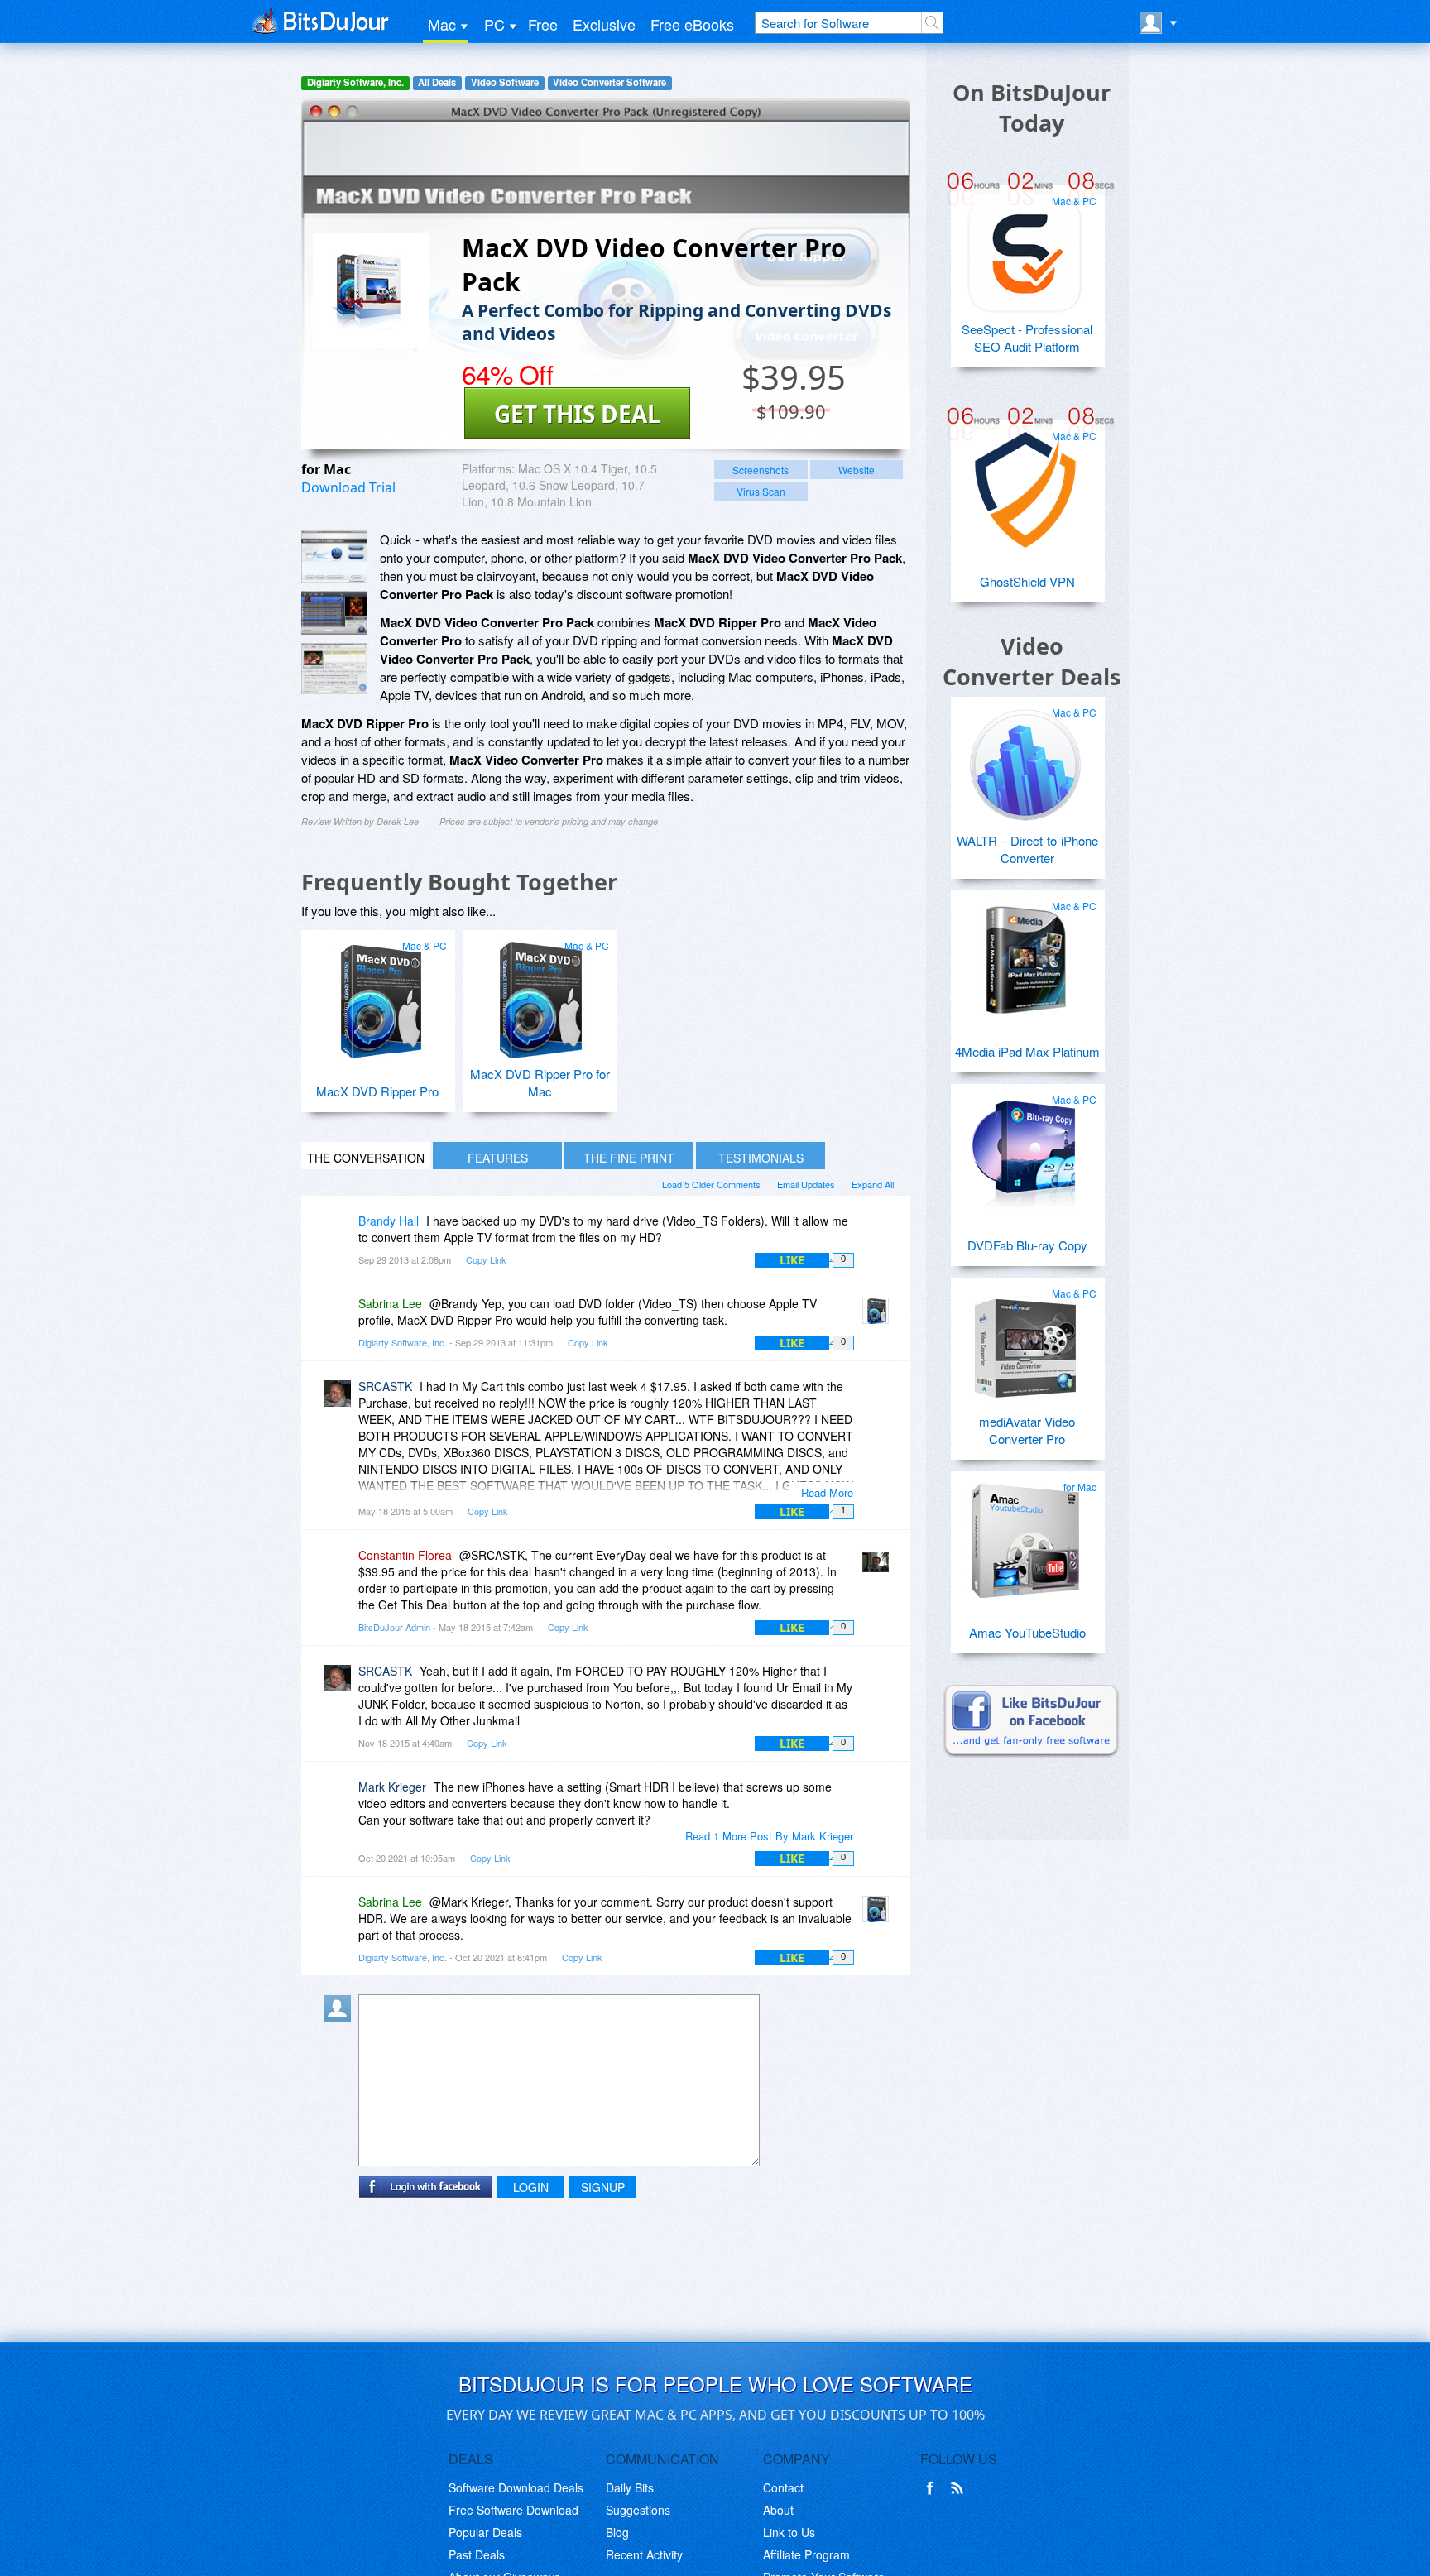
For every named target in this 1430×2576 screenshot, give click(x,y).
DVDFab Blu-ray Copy (1027, 1245)
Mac (442, 24)
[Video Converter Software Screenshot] (334, 613)
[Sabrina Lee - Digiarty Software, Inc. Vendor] (879, 1315)
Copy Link (486, 1259)
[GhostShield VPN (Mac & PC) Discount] (1025, 483)
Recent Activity (644, 2554)
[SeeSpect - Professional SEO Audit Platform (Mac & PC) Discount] (1025, 248)
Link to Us (789, 2532)
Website (857, 470)
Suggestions (638, 2510)
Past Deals (477, 2554)
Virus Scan (761, 491)
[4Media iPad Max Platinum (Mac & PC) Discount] (1025, 953)
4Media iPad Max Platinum (1027, 1051)
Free (543, 24)
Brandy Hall (389, 1221)
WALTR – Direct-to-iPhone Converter (1027, 849)
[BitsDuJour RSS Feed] (960, 2488)
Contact (783, 2487)
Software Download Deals (516, 2487)
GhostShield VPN (1027, 581)
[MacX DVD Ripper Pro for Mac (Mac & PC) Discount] (538, 993)
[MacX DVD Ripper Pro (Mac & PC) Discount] (376, 993)
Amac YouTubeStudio (1027, 1632)
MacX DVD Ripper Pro (377, 1091)
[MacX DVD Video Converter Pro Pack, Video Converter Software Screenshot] (334, 669)
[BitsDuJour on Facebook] (933, 2488)
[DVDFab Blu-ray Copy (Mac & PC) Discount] (1025, 1147)
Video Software (505, 82)
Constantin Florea (405, 1555)
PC (494, 24)
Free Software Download (513, 2510)
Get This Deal (577, 414)
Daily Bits (630, 2487)
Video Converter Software (609, 82)
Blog (617, 2532)
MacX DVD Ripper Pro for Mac (540, 1082)
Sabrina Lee (390, 1303)
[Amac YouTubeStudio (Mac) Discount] (1025, 1534)
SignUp (603, 2187)
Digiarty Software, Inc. (355, 82)
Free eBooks (692, 24)
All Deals (437, 82)
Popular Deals (485, 2532)
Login (531, 2187)
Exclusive (604, 24)
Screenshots (761, 470)
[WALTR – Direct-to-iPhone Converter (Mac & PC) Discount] (1025, 760)
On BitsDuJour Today (1032, 108)
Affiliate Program (806, 2554)
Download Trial (348, 487)
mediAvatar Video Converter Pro (1027, 1430)
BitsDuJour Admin (394, 1627)
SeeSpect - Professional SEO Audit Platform (1027, 338)
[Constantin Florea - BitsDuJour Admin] (879, 1567)
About (778, 2510)
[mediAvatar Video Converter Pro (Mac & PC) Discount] (1025, 1341)
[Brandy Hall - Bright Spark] (341, 1233)
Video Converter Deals (1032, 661)
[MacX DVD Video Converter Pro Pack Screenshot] (334, 556)
